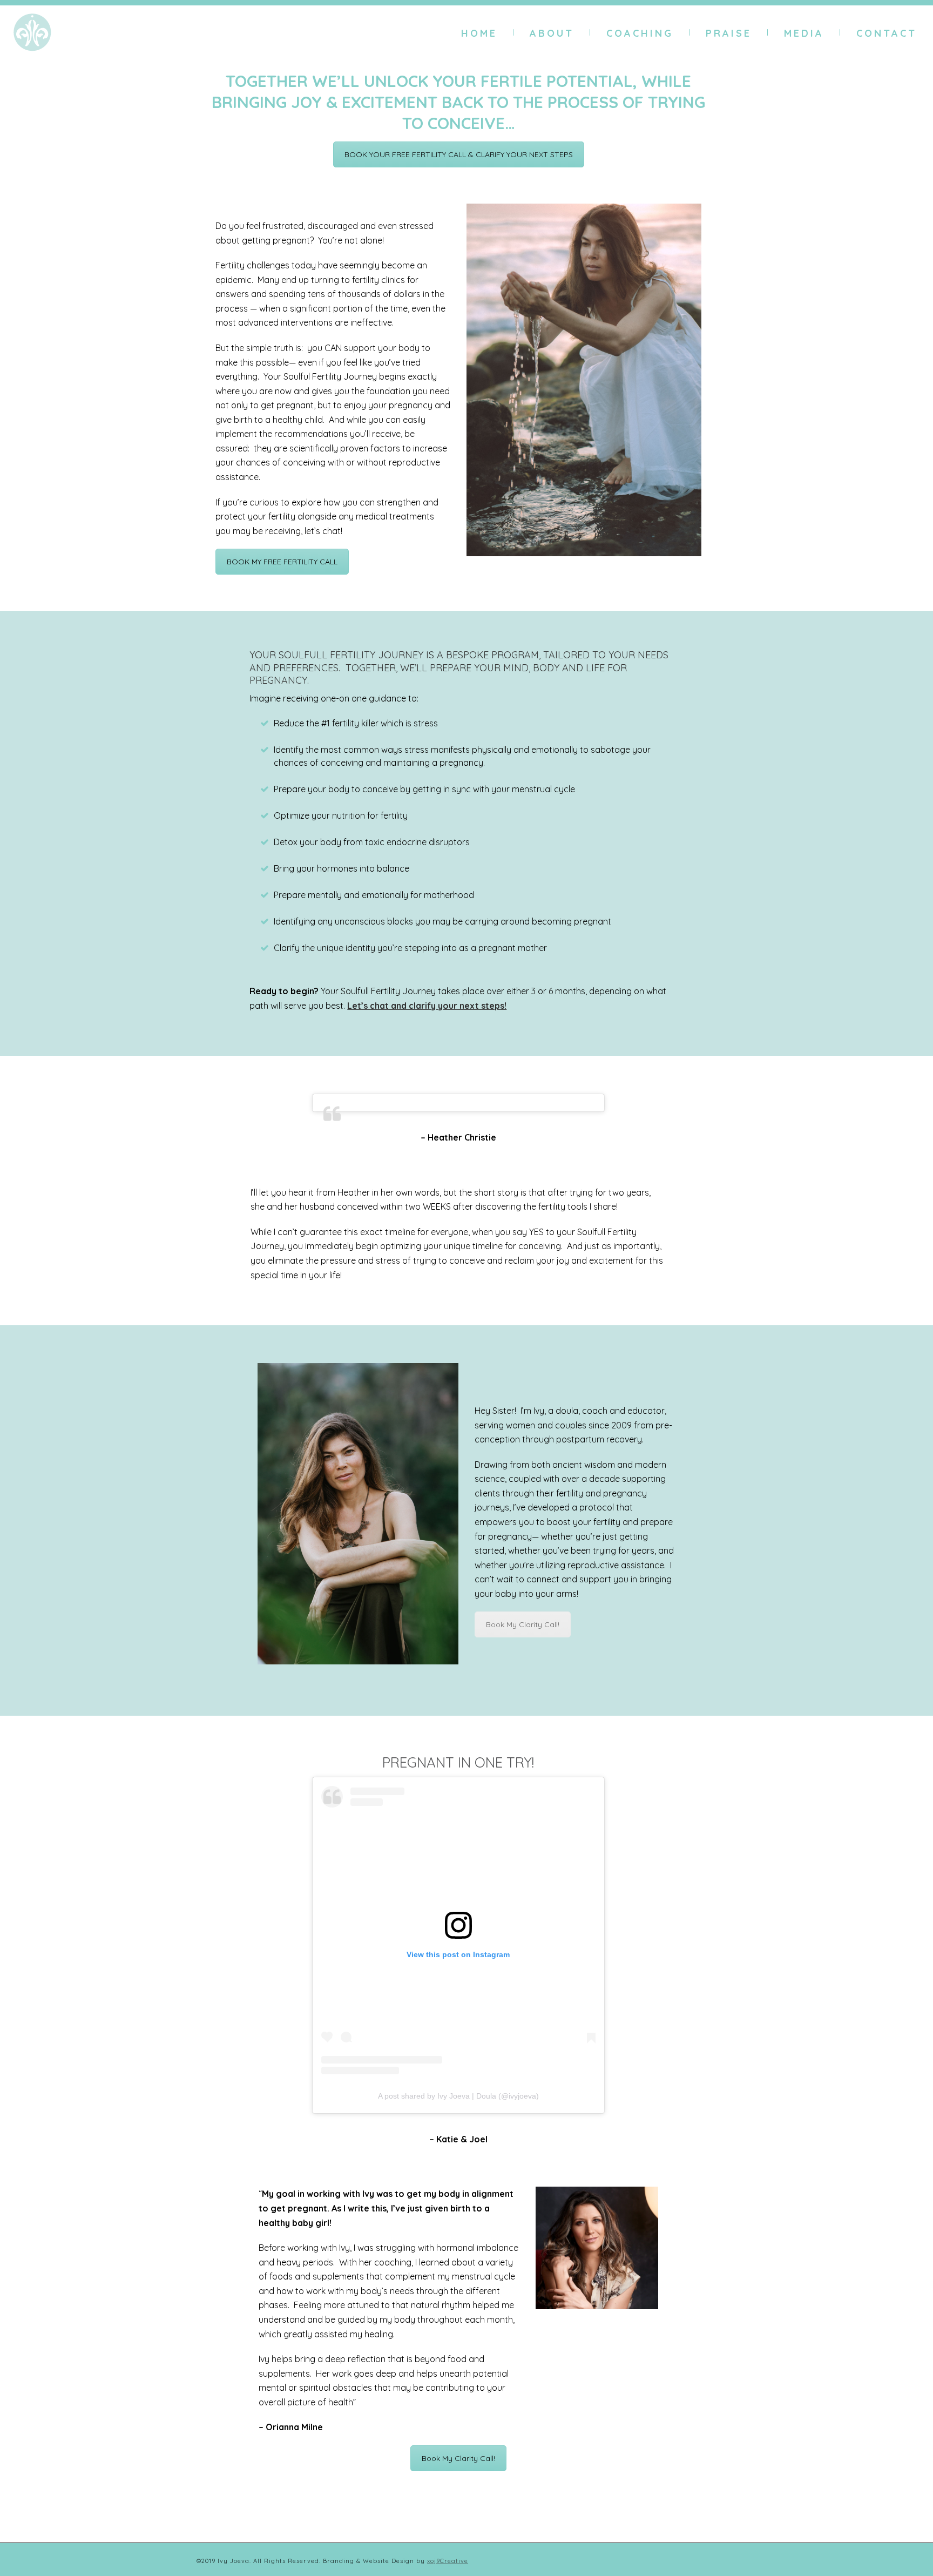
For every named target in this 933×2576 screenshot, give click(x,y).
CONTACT (887, 33)
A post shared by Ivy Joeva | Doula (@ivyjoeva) (458, 2096)
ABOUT (552, 33)
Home (479, 33)
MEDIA (804, 33)
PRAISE (729, 33)
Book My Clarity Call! (523, 1624)
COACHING (640, 33)
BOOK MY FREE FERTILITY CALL (282, 562)
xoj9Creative (448, 2561)
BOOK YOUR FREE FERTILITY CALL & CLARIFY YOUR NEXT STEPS (459, 154)
